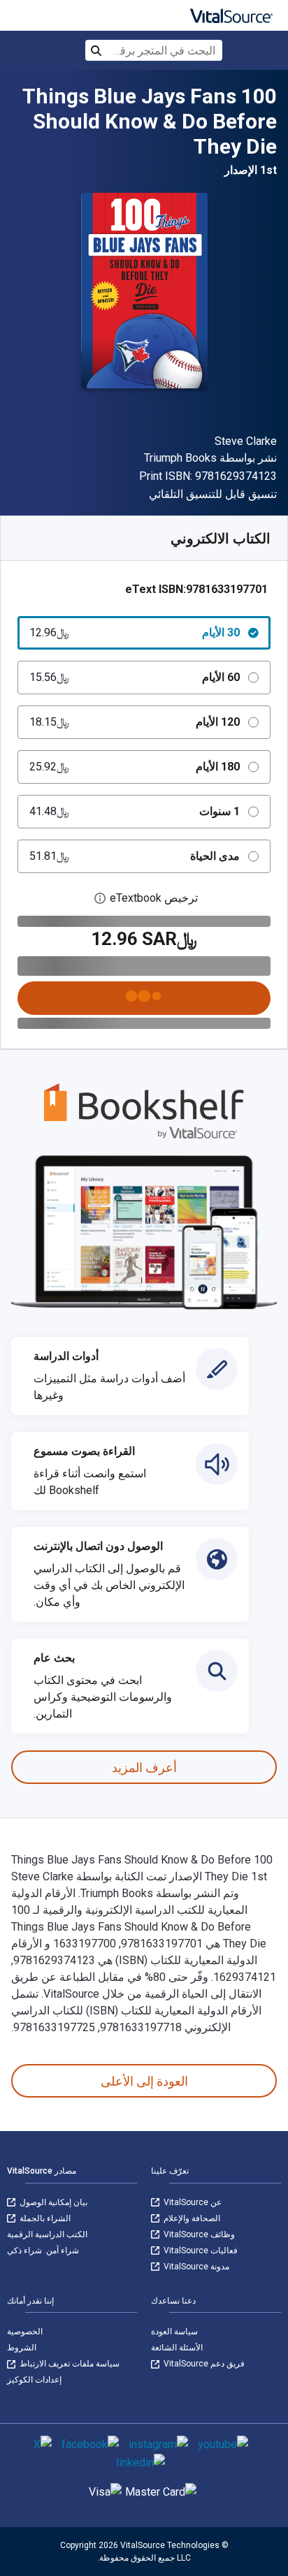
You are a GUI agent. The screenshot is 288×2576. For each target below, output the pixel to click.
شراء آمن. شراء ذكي (43, 2251)
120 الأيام (135, 722)
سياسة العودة (174, 2332)
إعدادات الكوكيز (34, 2380)
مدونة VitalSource (195, 2267)
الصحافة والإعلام (191, 2218)
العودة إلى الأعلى (144, 2081)
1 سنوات (135, 811)
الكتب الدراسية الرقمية (47, 2234)
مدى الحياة (135, 856)
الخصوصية (25, 2332)
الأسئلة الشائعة (177, 2348)
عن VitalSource (192, 2202)
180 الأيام (135, 767)
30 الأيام (135, 632)
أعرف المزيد (144, 1768)
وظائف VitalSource (198, 2234)
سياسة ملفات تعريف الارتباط (69, 2364)
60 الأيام (135, 677)
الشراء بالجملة (44, 2218)
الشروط (22, 2348)
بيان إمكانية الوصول (52, 2202)
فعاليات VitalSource (200, 2251)
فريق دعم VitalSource (203, 2364)
